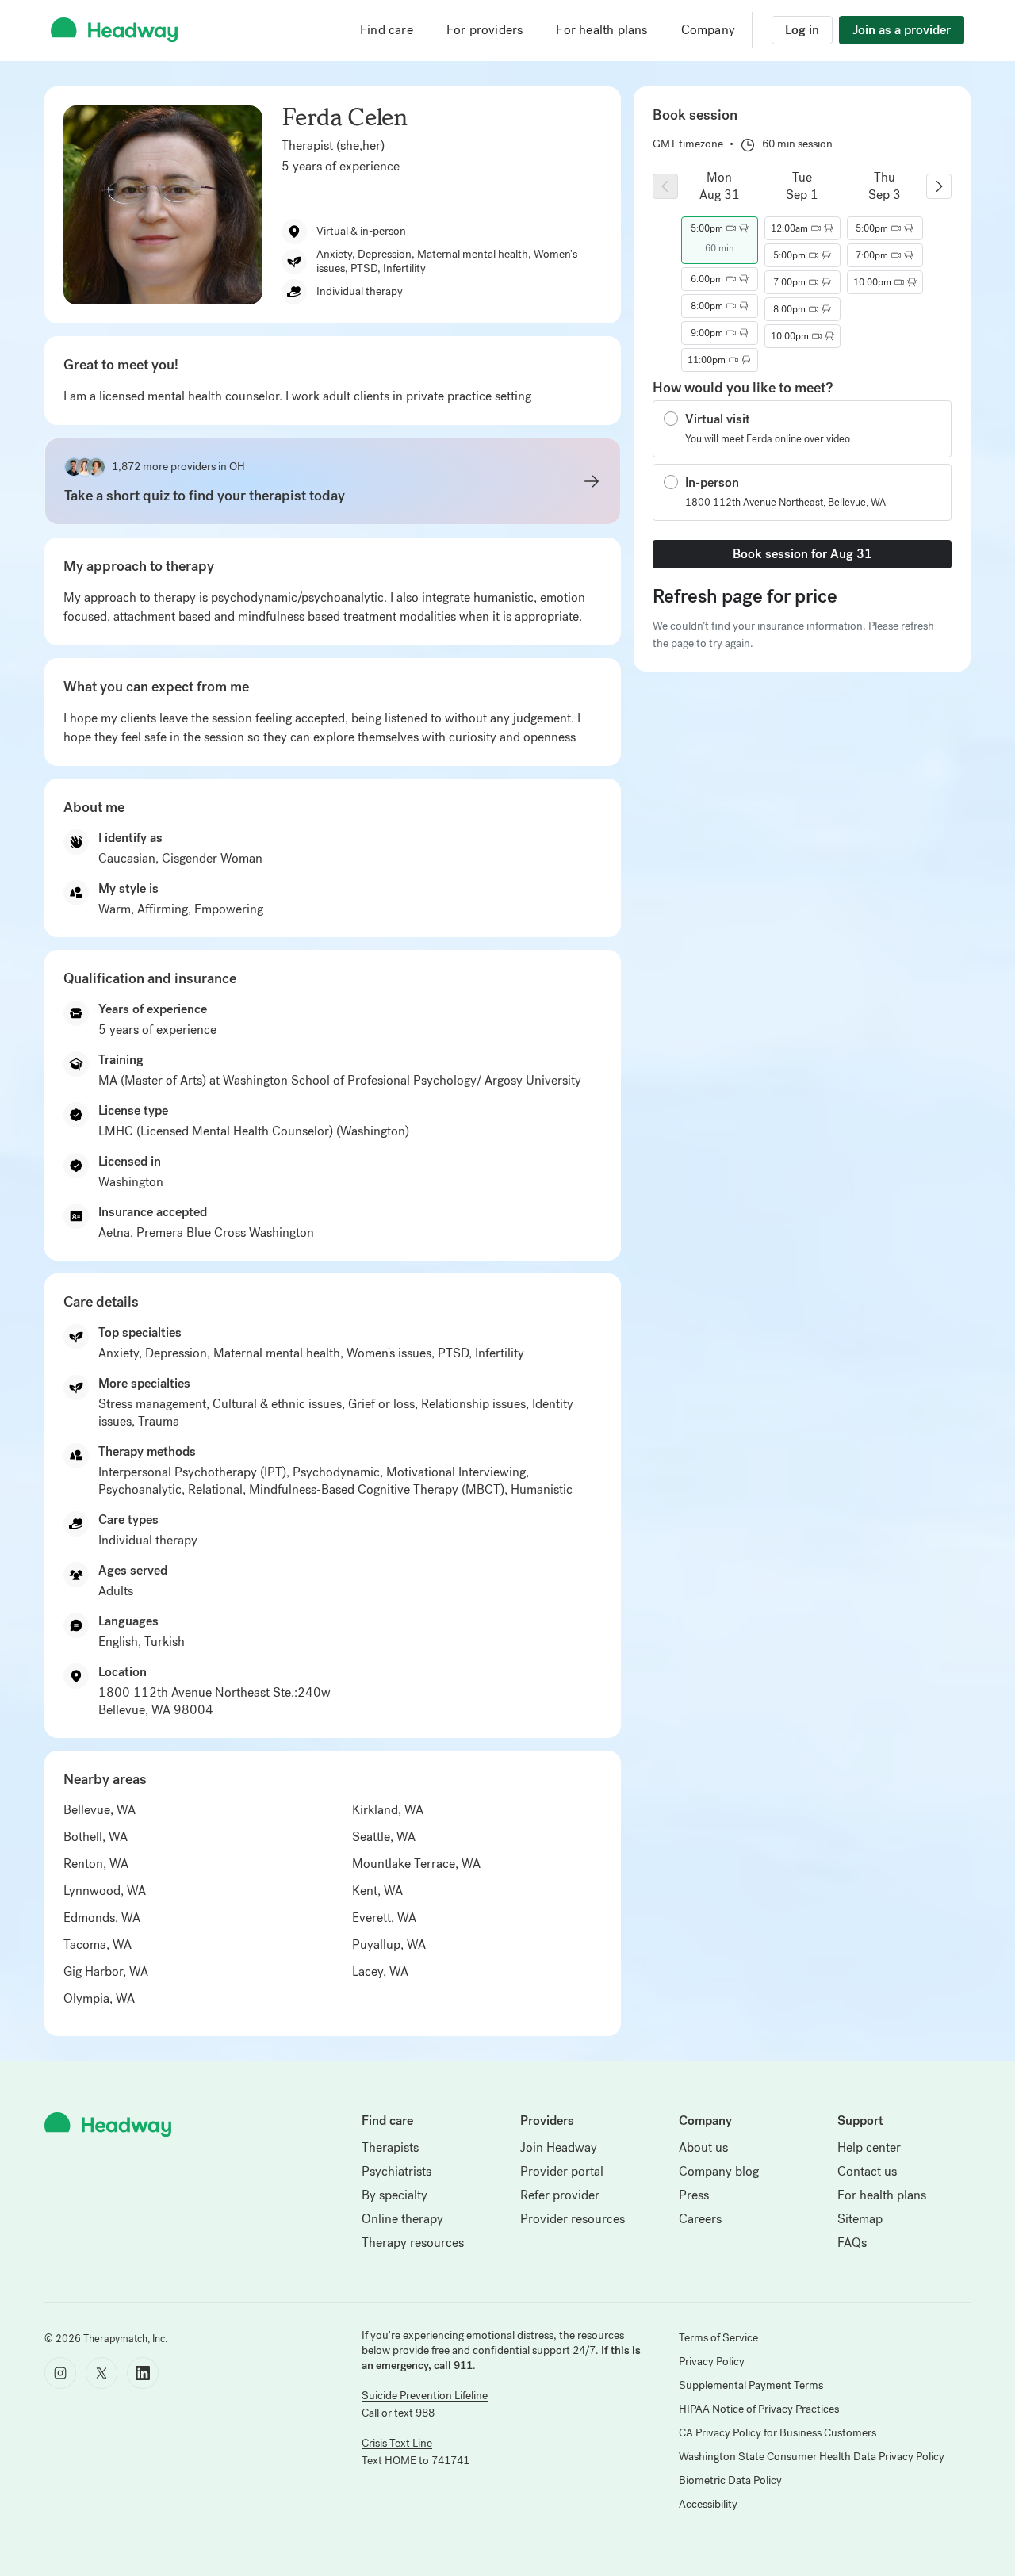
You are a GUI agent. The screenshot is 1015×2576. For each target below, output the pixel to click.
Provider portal (562, 2171)
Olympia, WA (99, 1998)
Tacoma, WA (98, 1944)
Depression (176, 1353)
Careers (700, 2219)
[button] (719, 228)
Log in (802, 30)
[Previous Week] (665, 186)
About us (703, 2147)
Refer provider (560, 2195)
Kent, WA (377, 1891)
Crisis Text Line (397, 2443)
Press (694, 2195)
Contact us (867, 2171)
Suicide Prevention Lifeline (425, 2396)
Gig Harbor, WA (106, 1971)
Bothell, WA (96, 1837)
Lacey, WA (380, 1971)
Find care (387, 30)
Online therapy (402, 2219)
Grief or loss (381, 1404)
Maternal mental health (277, 1353)
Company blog (719, 2171)
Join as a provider (902, 30)
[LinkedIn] (143, 2373)
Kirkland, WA (388, 1810)
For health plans (601, 30)
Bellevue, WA (100, 1810)
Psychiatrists (396, 2171)
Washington (131, 1182)
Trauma (159, 1421)
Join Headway (559, 2147)
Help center (869, 2147)
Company (708, 30)
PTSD (453, 1353)
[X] (101, 2373)
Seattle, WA (384, 1837)
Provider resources (573, 2219)
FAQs (852, 2243)
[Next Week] (939, 186)
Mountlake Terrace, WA (416, 1864)
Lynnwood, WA (105, 1891)
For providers (485, 30)
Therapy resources (413, 2243)
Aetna (114, 1232)
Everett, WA (384, 1918)
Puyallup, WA (389, 1944)
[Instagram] (60, 2373)
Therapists (390, 2147)
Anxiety (119, 1353)
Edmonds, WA (102, 1918)
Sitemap (860, 2219)
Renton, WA (96, 1864)
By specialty (395, 2195)
